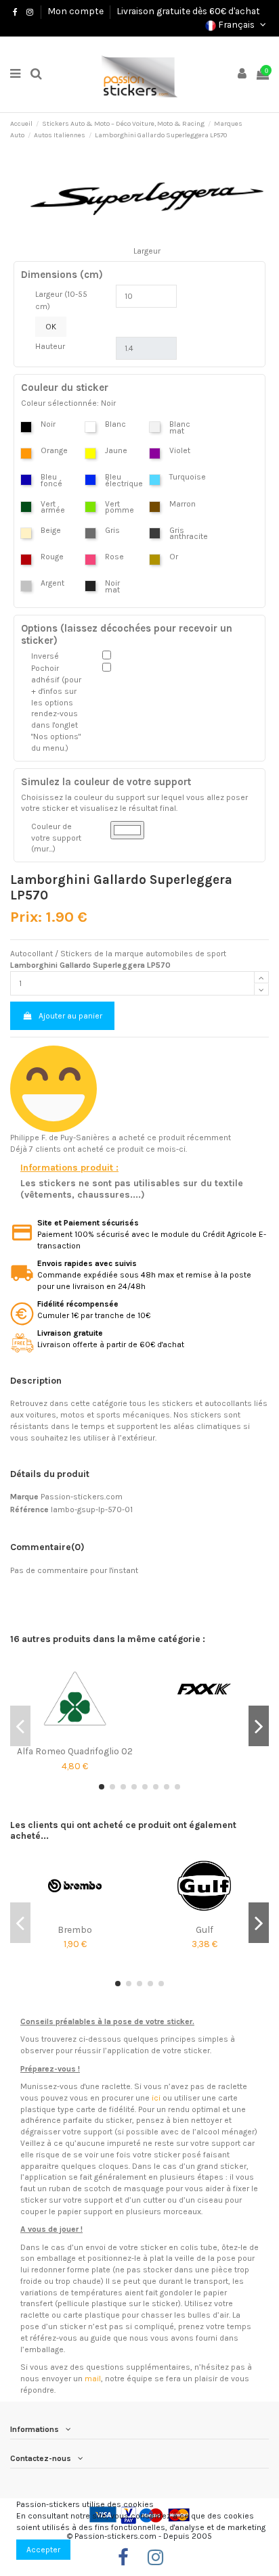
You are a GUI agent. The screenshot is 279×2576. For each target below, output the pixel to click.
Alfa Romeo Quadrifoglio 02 (75, 1751)
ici (156, 2098)
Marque (24, 1497)
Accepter (43, 2550)
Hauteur (50, 346)
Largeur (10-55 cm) (61, 300)
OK (51, 327)
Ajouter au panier (70, 1016)
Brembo (75, 1929)
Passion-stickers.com (82, 1497)
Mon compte (76, 11)
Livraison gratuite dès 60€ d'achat (188, 11)
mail (93, 2379)
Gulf (205, 1929)
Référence (29, 1509)
